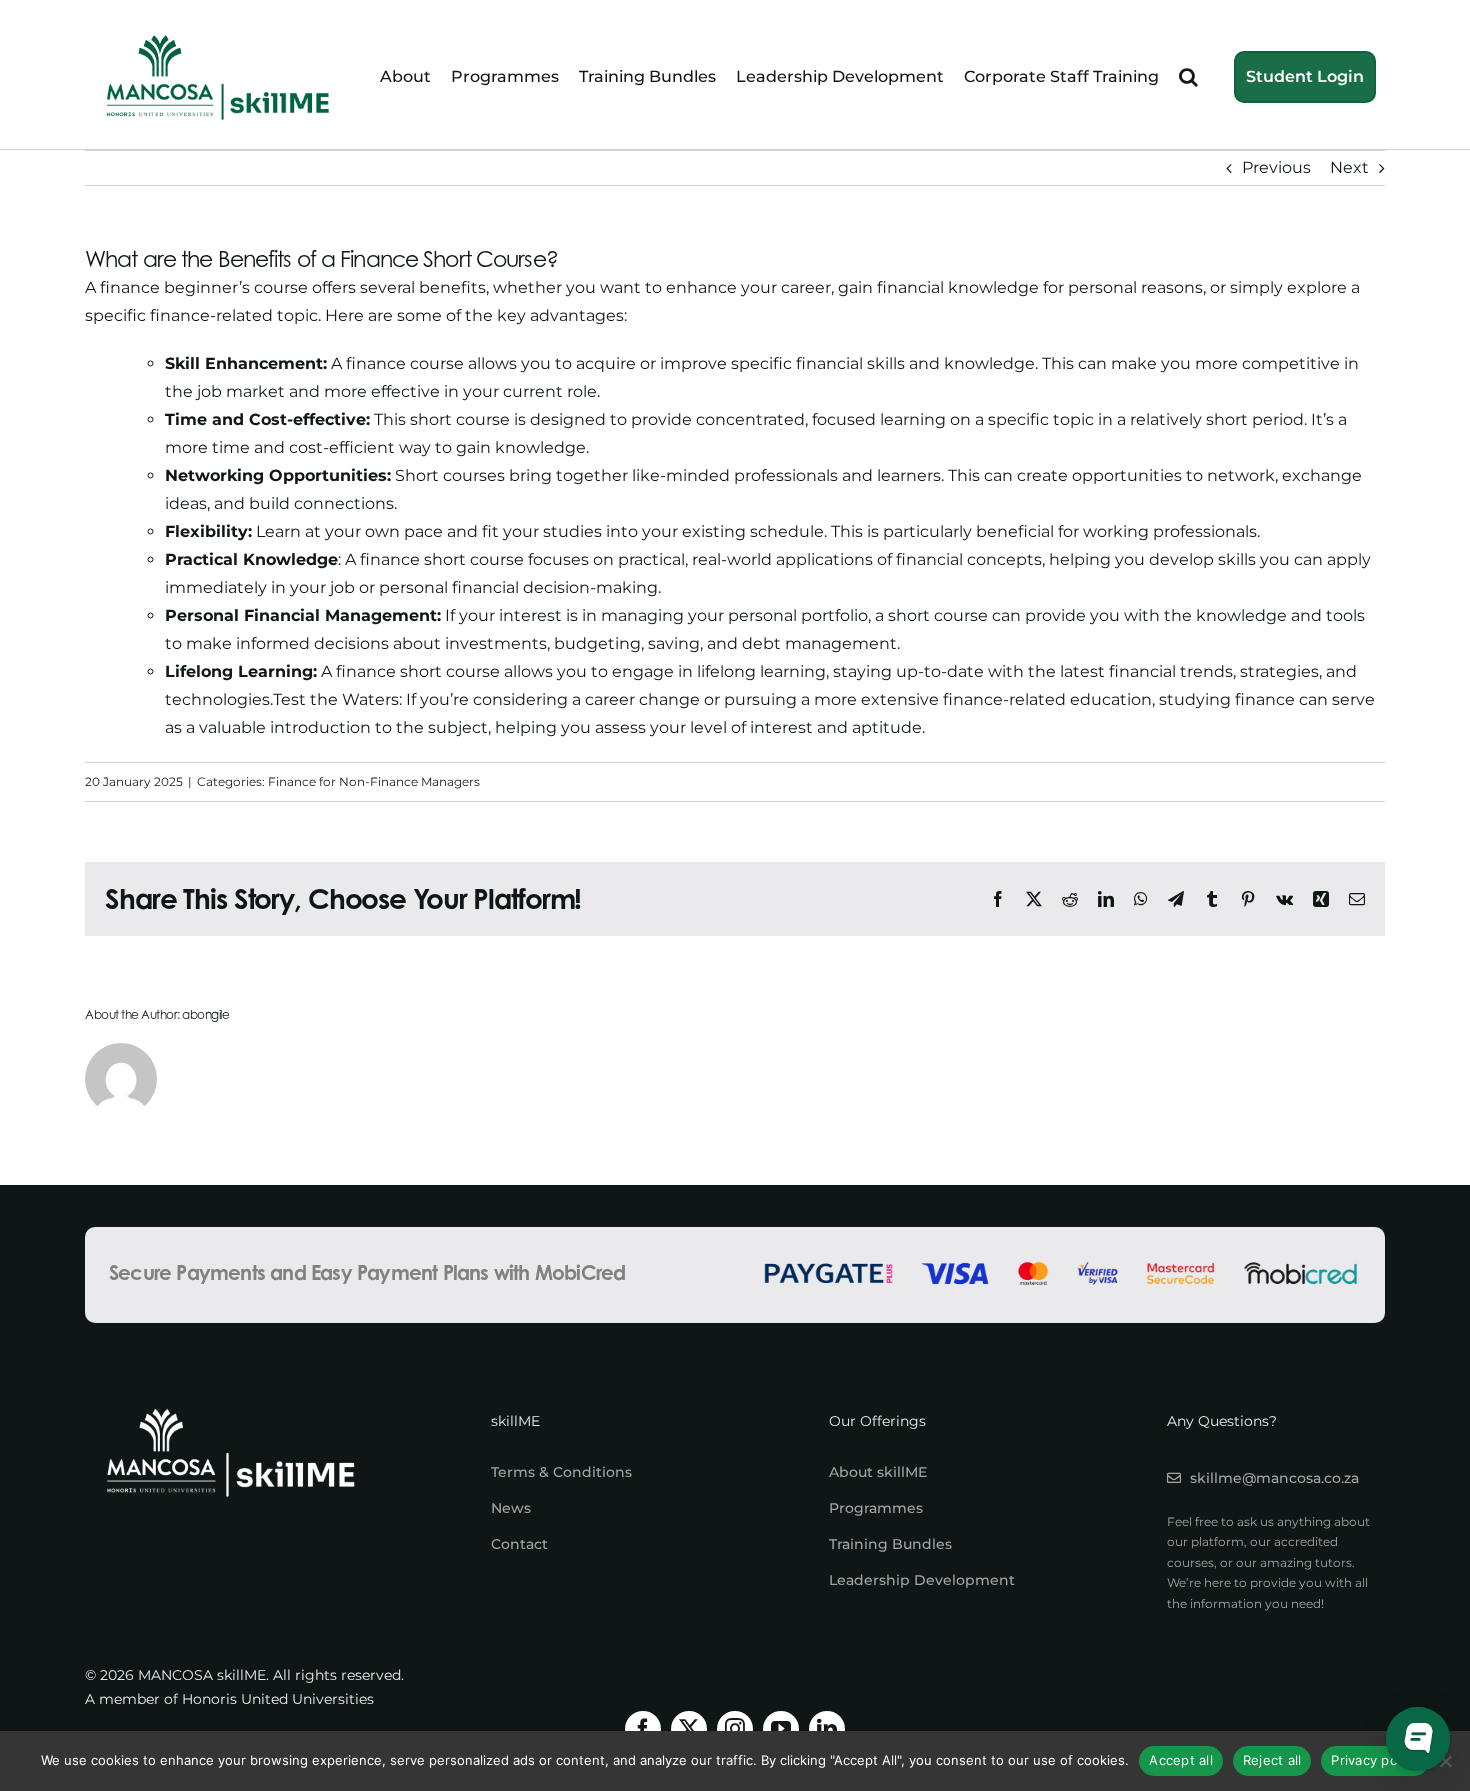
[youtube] (781, 1729)
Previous (1276, 167)
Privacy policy (1375, 1760)
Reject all (1272, 1760)
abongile (205, 1014)
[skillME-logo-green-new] (218, 37)
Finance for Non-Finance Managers (374, 781)
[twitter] (689, 1729)
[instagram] (735, 1729)
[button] (1188, 77)
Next (1349, 167)
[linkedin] (827, 1729)
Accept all (1181, 1760)
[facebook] (643, 1729)
